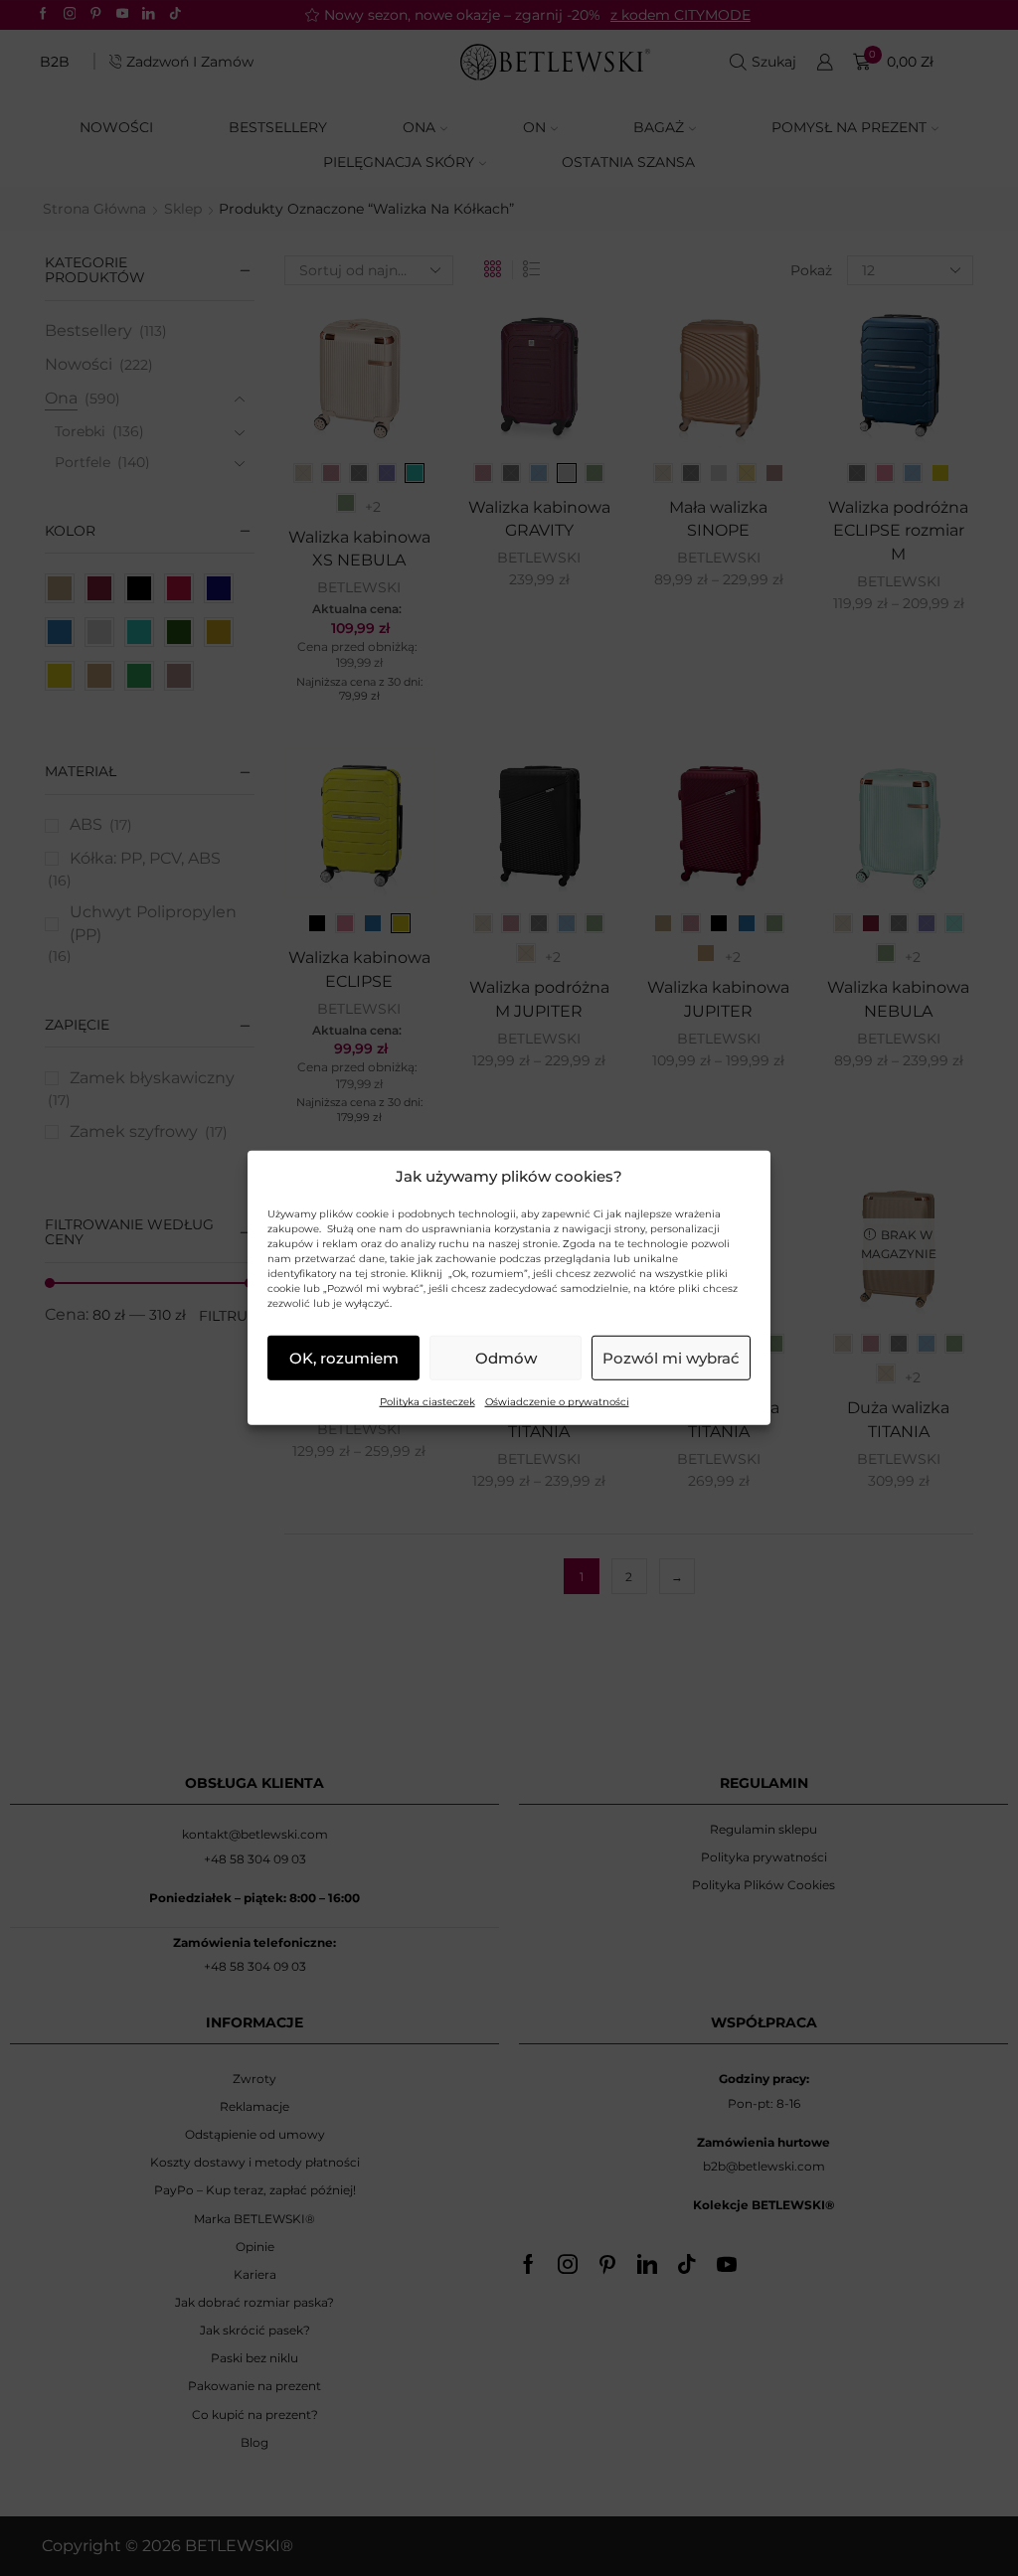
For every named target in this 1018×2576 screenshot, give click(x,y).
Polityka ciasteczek (427, 1402)
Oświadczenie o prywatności (557, 1402)
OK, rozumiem (344, 1358)
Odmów (506, 1358)
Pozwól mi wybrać (671, 1358)
